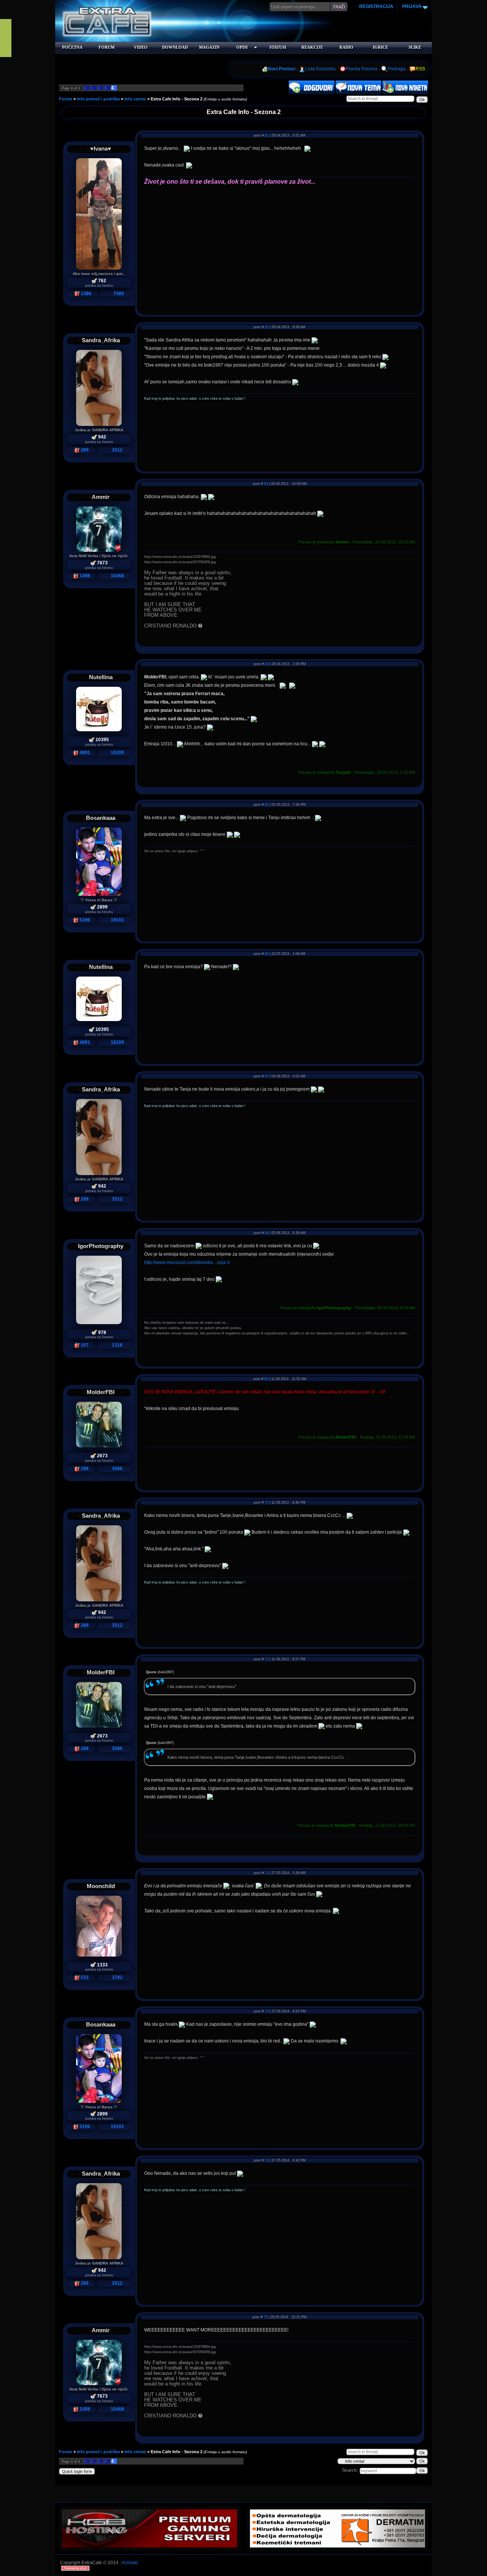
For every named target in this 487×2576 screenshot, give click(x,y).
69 (266, 1379)
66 (267, 954)
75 (266, 2317)
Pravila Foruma (362, 69)
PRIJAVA (411, 6)
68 (267, 1233)
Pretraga (397, 69)
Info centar (135, 99)
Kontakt (130, 2563)
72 (267, 1873)
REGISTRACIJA (376, 6)
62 (267, 327)
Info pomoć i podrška (98, 99)
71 (267, 1659)
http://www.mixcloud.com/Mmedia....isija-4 (187, 1263)
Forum (66, 99)
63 (266, 484)
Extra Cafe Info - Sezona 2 (177, 99)
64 (267, 664)
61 (267, 135)
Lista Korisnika (320, 69)
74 (267, 2160)
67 (267, 1076)
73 (267, 2011)
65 (267, 805)
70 (267, 1502)
